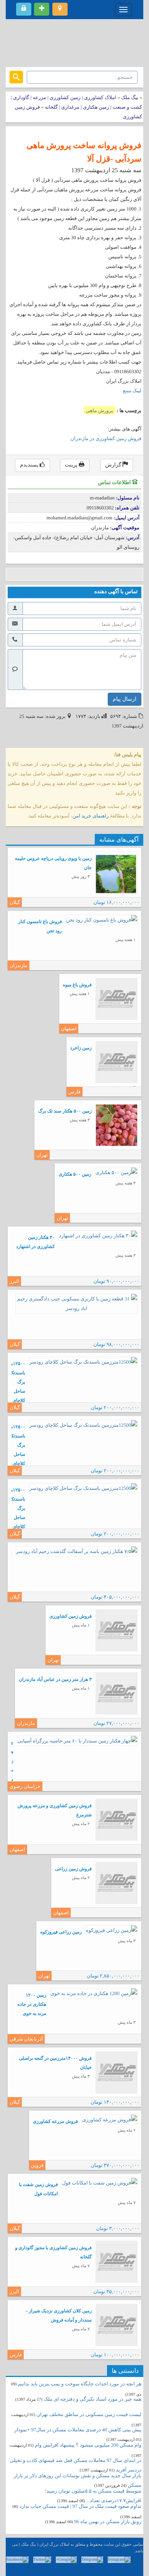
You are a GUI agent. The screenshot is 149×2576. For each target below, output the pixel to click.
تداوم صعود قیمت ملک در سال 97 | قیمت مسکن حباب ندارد (80, 2506)
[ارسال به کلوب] (93, 574)
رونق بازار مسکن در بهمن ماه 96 (108, 2521)
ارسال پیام (125, 699)
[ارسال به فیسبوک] (12, 574)
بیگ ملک (130, 97)
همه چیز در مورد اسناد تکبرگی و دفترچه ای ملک (92, 2399)
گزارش (114, 465)
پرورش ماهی (100, 410)
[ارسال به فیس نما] (81, 574)
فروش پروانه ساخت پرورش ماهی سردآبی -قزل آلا (84, 152)
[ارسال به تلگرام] (58, 574)
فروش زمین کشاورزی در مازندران (106, 438)
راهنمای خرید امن (91, 816)
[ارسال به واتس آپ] (70, 574)
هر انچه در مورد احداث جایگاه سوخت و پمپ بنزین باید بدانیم (80, 2384)
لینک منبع (132, 391)
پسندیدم (30, 465)
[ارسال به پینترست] (47, 574)
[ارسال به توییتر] (35, 574)
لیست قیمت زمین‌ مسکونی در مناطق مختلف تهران (89, 2414)
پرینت (72, 465)
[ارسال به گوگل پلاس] (24, 574)
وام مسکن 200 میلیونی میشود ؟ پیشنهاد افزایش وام (87, 2445)
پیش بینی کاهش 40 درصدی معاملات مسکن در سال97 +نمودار (78, 2430)
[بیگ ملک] (74, 42)
